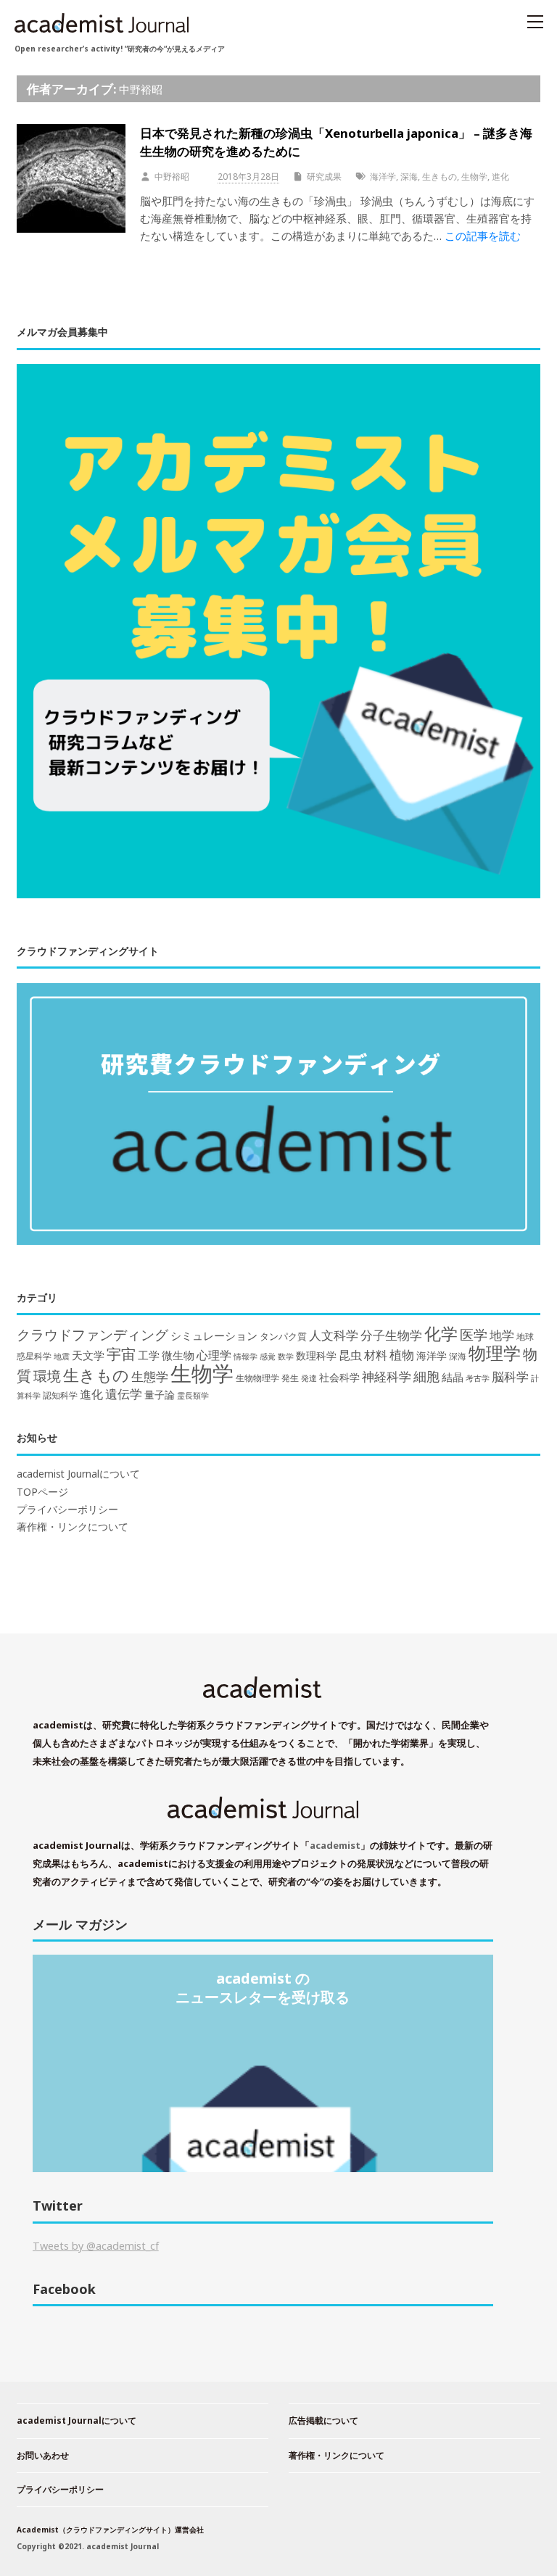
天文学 (88, 1355)
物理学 (495, 1353)
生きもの (440, 177)
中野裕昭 (141, 89)
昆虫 (350, 1355)
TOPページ (42, 1492)
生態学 (150, 1376)
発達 (309, 1378)
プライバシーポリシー (67, 1509)
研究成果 (324, 177)
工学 (149, 1355)
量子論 (160, 1395)
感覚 (268, 1356)
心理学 (214, 1355)
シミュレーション (214, 1336)
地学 (502, 1335)
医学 (474, 1335)
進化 (500, 177)
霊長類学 (193, 1395)
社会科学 (339, 1377)
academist (335, 1845)
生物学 (474, 177)
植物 (402, 1354)
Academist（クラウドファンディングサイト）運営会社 (110, 2530)
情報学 (246, 1356)
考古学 (478, 1378)
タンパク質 (283, 1336)
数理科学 (316, 1355)
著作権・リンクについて (73, 1527)
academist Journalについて (78, 1474)
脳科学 (510, 1376)
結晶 (453, 1377)
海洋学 (383, 177)
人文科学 (334, 1335)
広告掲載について (323, 2420)
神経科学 (387, 1376)
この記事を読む (483, 236)
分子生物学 (391, 1335)
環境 (47, 1376)
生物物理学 (257, 1378)
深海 (409, 177)
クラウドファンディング (92, 1334)
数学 (286, 1357)
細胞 (426, 1376)
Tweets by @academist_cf (96, 2246)
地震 (62, 1357)
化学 (441, 1333)
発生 (290, 1378)
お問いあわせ (43, 2455)
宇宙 (121, 1354)
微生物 (178, 1355)
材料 (376, 1355)
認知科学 (60, 1395)
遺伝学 (124, 1394)
